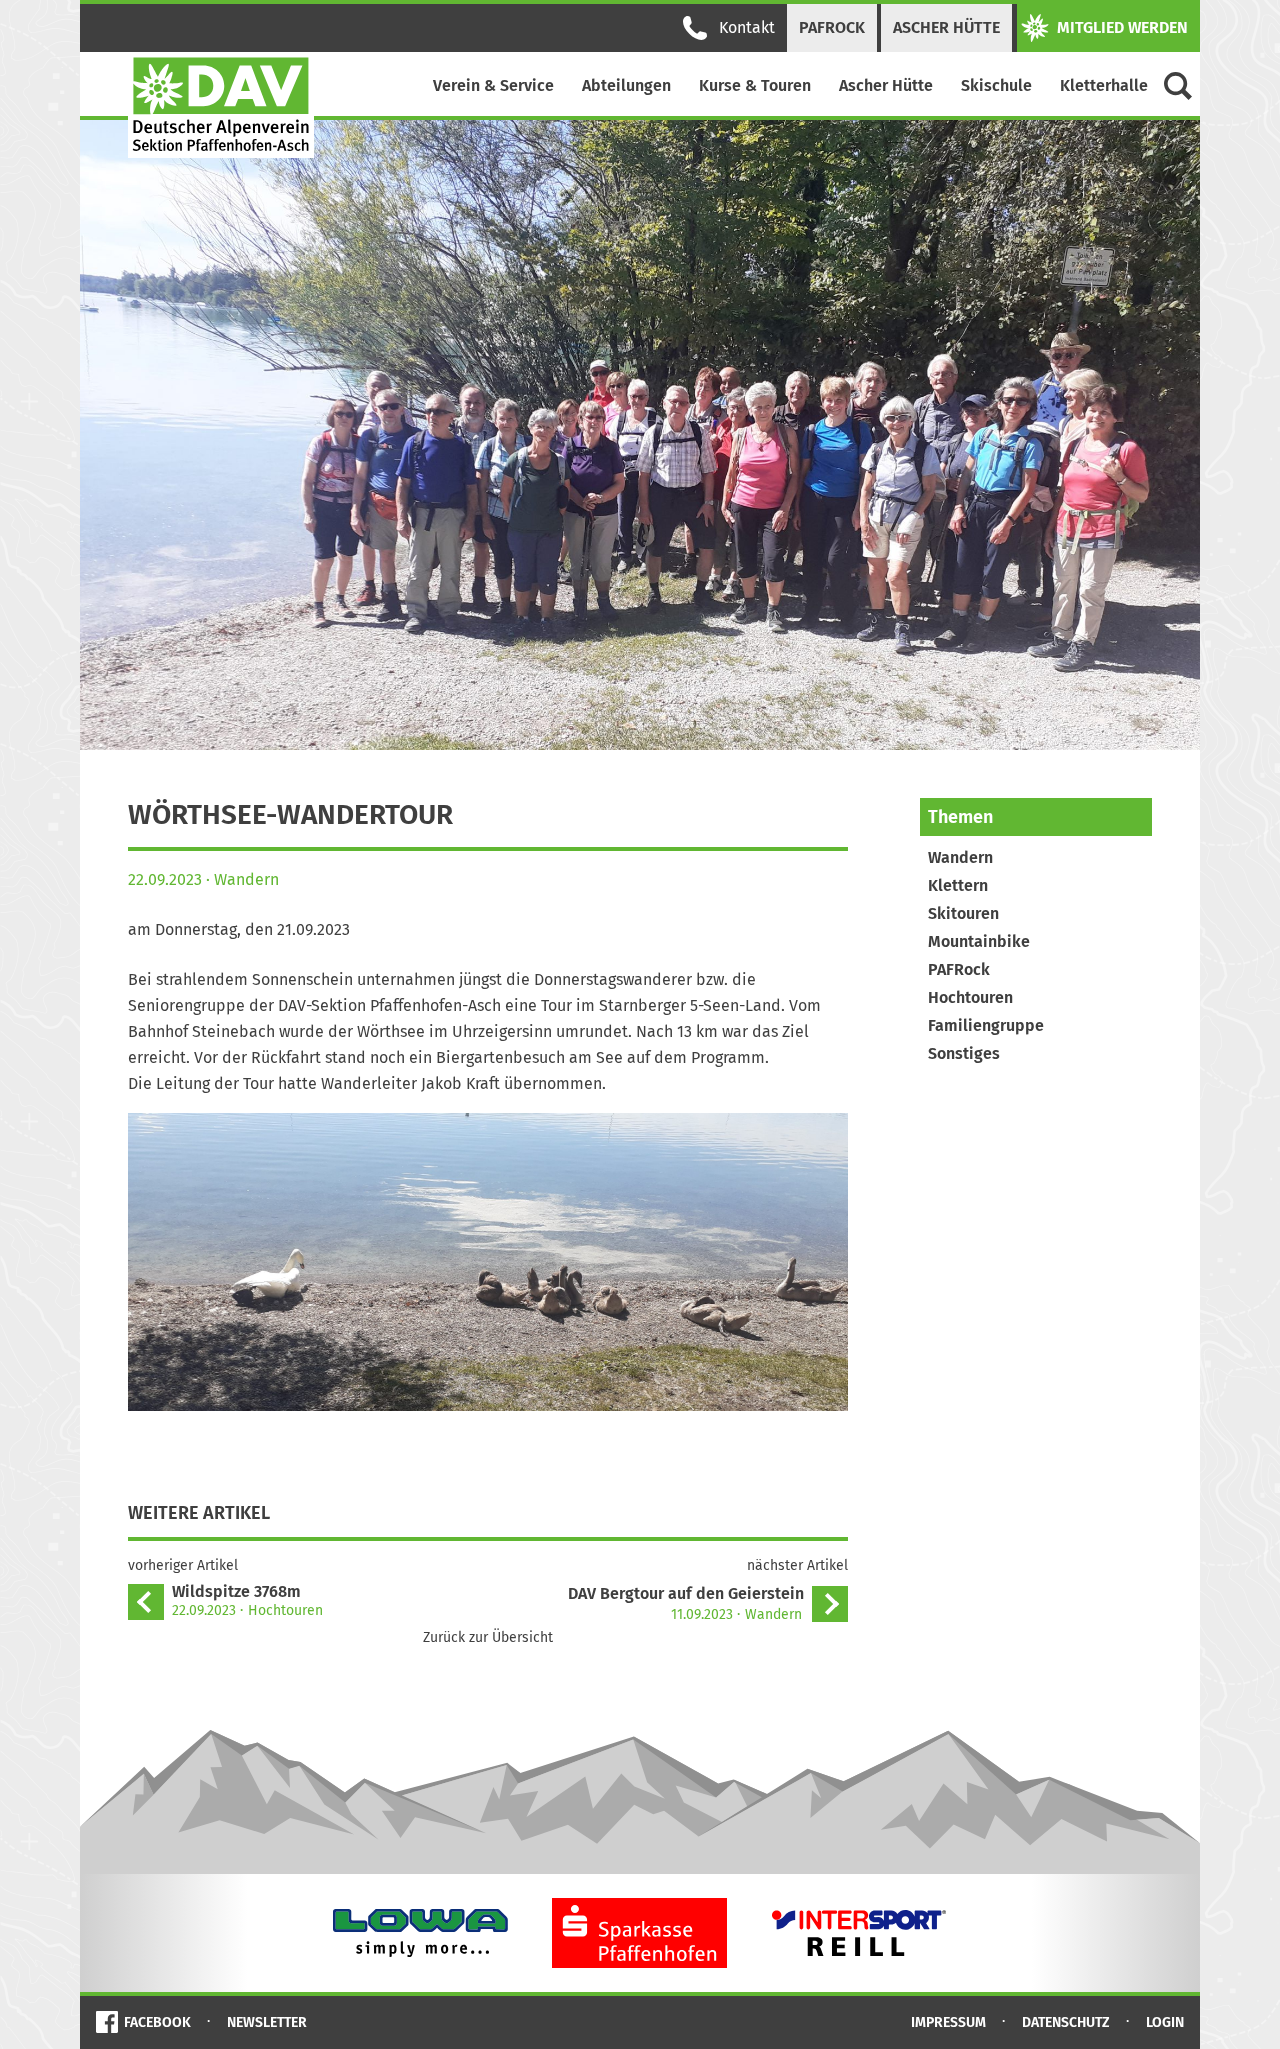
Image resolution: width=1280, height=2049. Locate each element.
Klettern (958, 885)
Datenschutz (1066, 2022)
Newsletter (267, 2022)
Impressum (948, 2022)
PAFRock (832, 27)
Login (1165, 2022)
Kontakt (747, 27)
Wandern (960, 857)
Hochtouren (970, 997)
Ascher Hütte (946, 27)
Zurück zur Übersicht (488, 1637)
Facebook (157, 2022)
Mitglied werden (1122, 27)
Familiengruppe (986, 1025)
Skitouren (963, 913)
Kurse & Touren (755, 85)
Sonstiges (964, 1053)
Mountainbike (979, 941)
